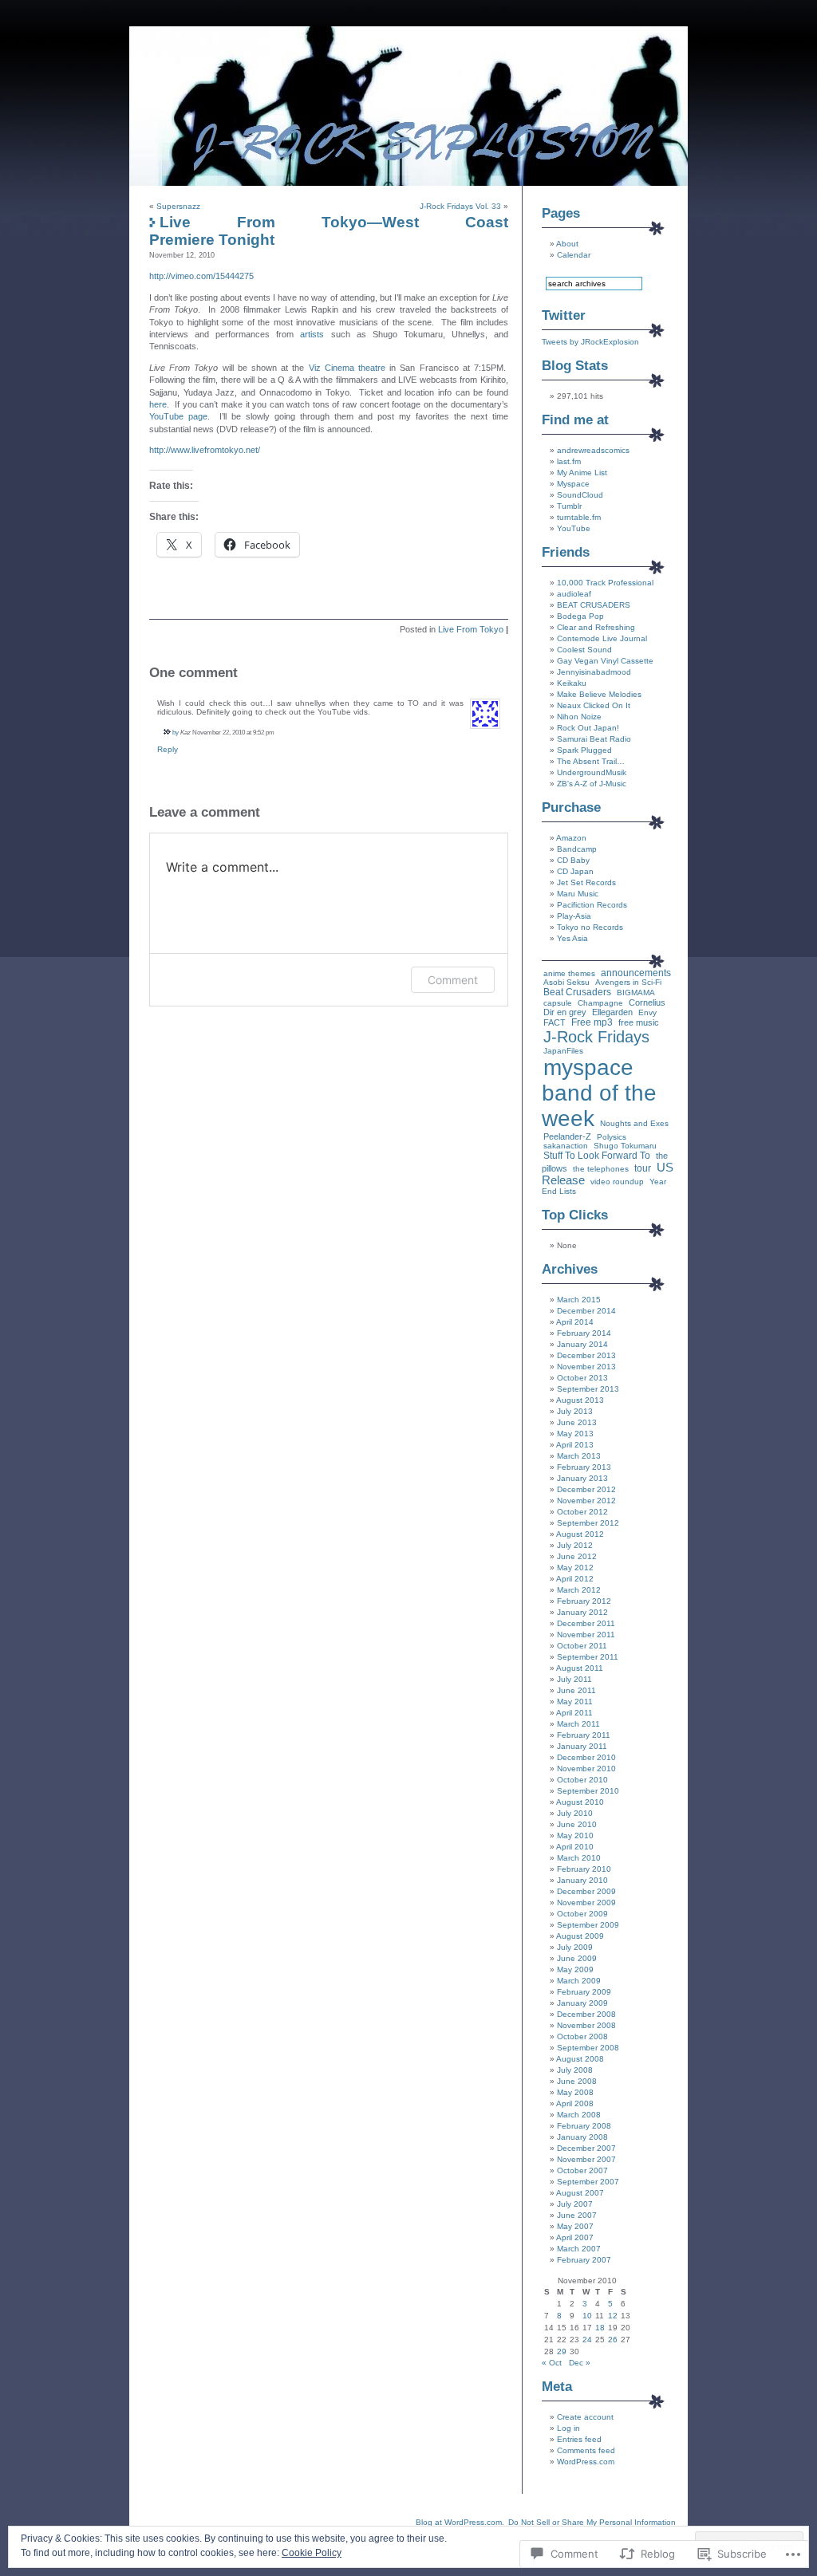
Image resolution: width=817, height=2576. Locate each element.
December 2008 (586, 2014)
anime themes (569, 973)
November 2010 (586, 1769)
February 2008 (584, 2126)
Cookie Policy (312, 2553)
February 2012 (584, 1601)
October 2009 (582, 1914)
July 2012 (575, 1545)
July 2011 (574, 1679)
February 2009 (584, 1992)
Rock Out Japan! (588, 728)
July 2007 (575, 2204)
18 (600, 2328)
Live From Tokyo (471, 629)
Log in (568, 2428)
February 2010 (584, 1869)
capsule (558, 1003)
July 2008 (575, 2070)
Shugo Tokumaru (625, 1146)
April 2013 (575, 1445)
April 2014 (575, 1322)
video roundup (617, 1182)
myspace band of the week (599, 1093)
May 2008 (575, 2092)
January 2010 (582, 1880)
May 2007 (575, 2226)
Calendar (574, 255)
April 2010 (575, 1847)
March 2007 (579, 2249)
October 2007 (582, 2170)
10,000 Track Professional (605, 583)
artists (312, 334)
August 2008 (580, 2059)
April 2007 (575, 2237)
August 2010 (580, 1802)
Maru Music (578, 894)
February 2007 (584, 2260)
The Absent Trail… (591, 761)
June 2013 (577, 1422)
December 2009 (586, 1891)
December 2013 (586, 1355)
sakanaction (566, 1146)
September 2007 (588, 2182)
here (158, 404)
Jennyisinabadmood (594, 672)
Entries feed (579, 2439)
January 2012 (582, 1612)
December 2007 (586, 2148)
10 (587, 2316)
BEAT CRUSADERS (594, 605)
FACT (555, 1022)
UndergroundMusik (592, 772)
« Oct (552, 2363)
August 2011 (580, 1668)
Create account (585, 2417)
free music (639, 1022)
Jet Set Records (586, 882)
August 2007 (580, 2193)
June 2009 (577, 1958)
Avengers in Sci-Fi (628, 982)
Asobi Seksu (566, 982)
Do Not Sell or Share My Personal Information (592, 2522)
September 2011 (588, 1657)
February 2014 (584, 1333)
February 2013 (584, 1467)
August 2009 (580, 1936)
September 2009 (588, 1925)
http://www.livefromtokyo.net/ (205, 450)
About (567, 244)
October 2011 (582, 1646)
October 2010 (582, 1780)
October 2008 (582, 2036)
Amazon (571, 838)
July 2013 (575, 1411)
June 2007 (577, 2215)
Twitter (564, 315)
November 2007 (586, 2159)
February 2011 (584, 1735)
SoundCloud (580, 495)
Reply (168, 749)
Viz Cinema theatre (347, 368)
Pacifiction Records (592, 905)
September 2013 (588, 1389)
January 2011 (582, 1746)
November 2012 (586, 1501)
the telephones (601, 1169)
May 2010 (575, 1835)
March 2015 (579, 1300)
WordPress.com (586, 2462)
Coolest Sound (584, 650)
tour (643, 1168)
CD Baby (573, 860)
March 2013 (579, 1456)
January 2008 (582, 2137)
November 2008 (586, 2025)
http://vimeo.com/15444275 (201, 276)
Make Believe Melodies (599, 694)
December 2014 (586, 1311)
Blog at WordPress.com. (460, 2522)
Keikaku (572, 683)
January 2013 (582, 1478)
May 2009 (575, 1969)
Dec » (580, 2363)
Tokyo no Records (590, 927)
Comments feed (586, 2450)
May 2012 (575, 1568)
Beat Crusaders (577, 992)
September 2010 (588, 1791)
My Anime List (582, 473)
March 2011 (578, 1724)
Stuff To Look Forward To (597, 1156)
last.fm (569, 461)
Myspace (573, 484)
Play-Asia (574, 916)
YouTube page (178, 416)
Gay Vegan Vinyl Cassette (605, 661)
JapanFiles (563, 1051)
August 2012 (580, 1534)
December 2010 (586, 1757)
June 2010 (577, 1824)
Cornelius (647, 1002)
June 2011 (576, 1690)
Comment (453, 980)
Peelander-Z (567, 1136)
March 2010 (579, 1858)
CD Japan (575, 871)
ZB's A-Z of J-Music (592, 784)
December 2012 (586, 1489)
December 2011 (586, 1623)
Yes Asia (572, 938)
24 (587, 2340)
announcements (636, 973)
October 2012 (582, 1512)
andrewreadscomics (593, 450)
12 (613, 2316)
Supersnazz (178, 206)
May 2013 (575, 1434)
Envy (647, 1012)
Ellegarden (612, 1012)
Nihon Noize (579, 717)
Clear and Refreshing (596, 627)
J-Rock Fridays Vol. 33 (460, 206)
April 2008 (575, 2103)
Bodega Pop (580, 616)
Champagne (600, 1003)
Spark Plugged (584, 750)
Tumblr (569, 506)
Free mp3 (592, 1022)
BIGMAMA (636, 993)
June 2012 (577, 1556)
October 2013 (582, 1378)
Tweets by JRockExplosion (590, 342)
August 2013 (580, 1400)
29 (562, 2351)
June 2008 (577, 2081)
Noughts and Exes (634, 1123)
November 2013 (586, 1367)
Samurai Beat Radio (594, 739)
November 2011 (586, 1635)
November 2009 (586, 1902)
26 (613, 2340)
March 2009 (579, 1981)
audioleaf (574, 594)
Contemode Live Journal (602, 638)
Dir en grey (565, 1012)
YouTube (574, 528)
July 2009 (575, 1947)
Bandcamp (577, 849)
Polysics (612, 1137)
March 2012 (579, 1590)
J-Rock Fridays (596, 1037)
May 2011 (575, 1702)
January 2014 (582, 1344)
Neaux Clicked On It (594, 705)
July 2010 (575, 1813)
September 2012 (588, 1523)
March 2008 (579, 2115)
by (176, 732)
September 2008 (588, 2048)
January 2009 (582, 2003)
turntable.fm (579, 517)
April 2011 (574, 1713)
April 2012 (575, 1579)
